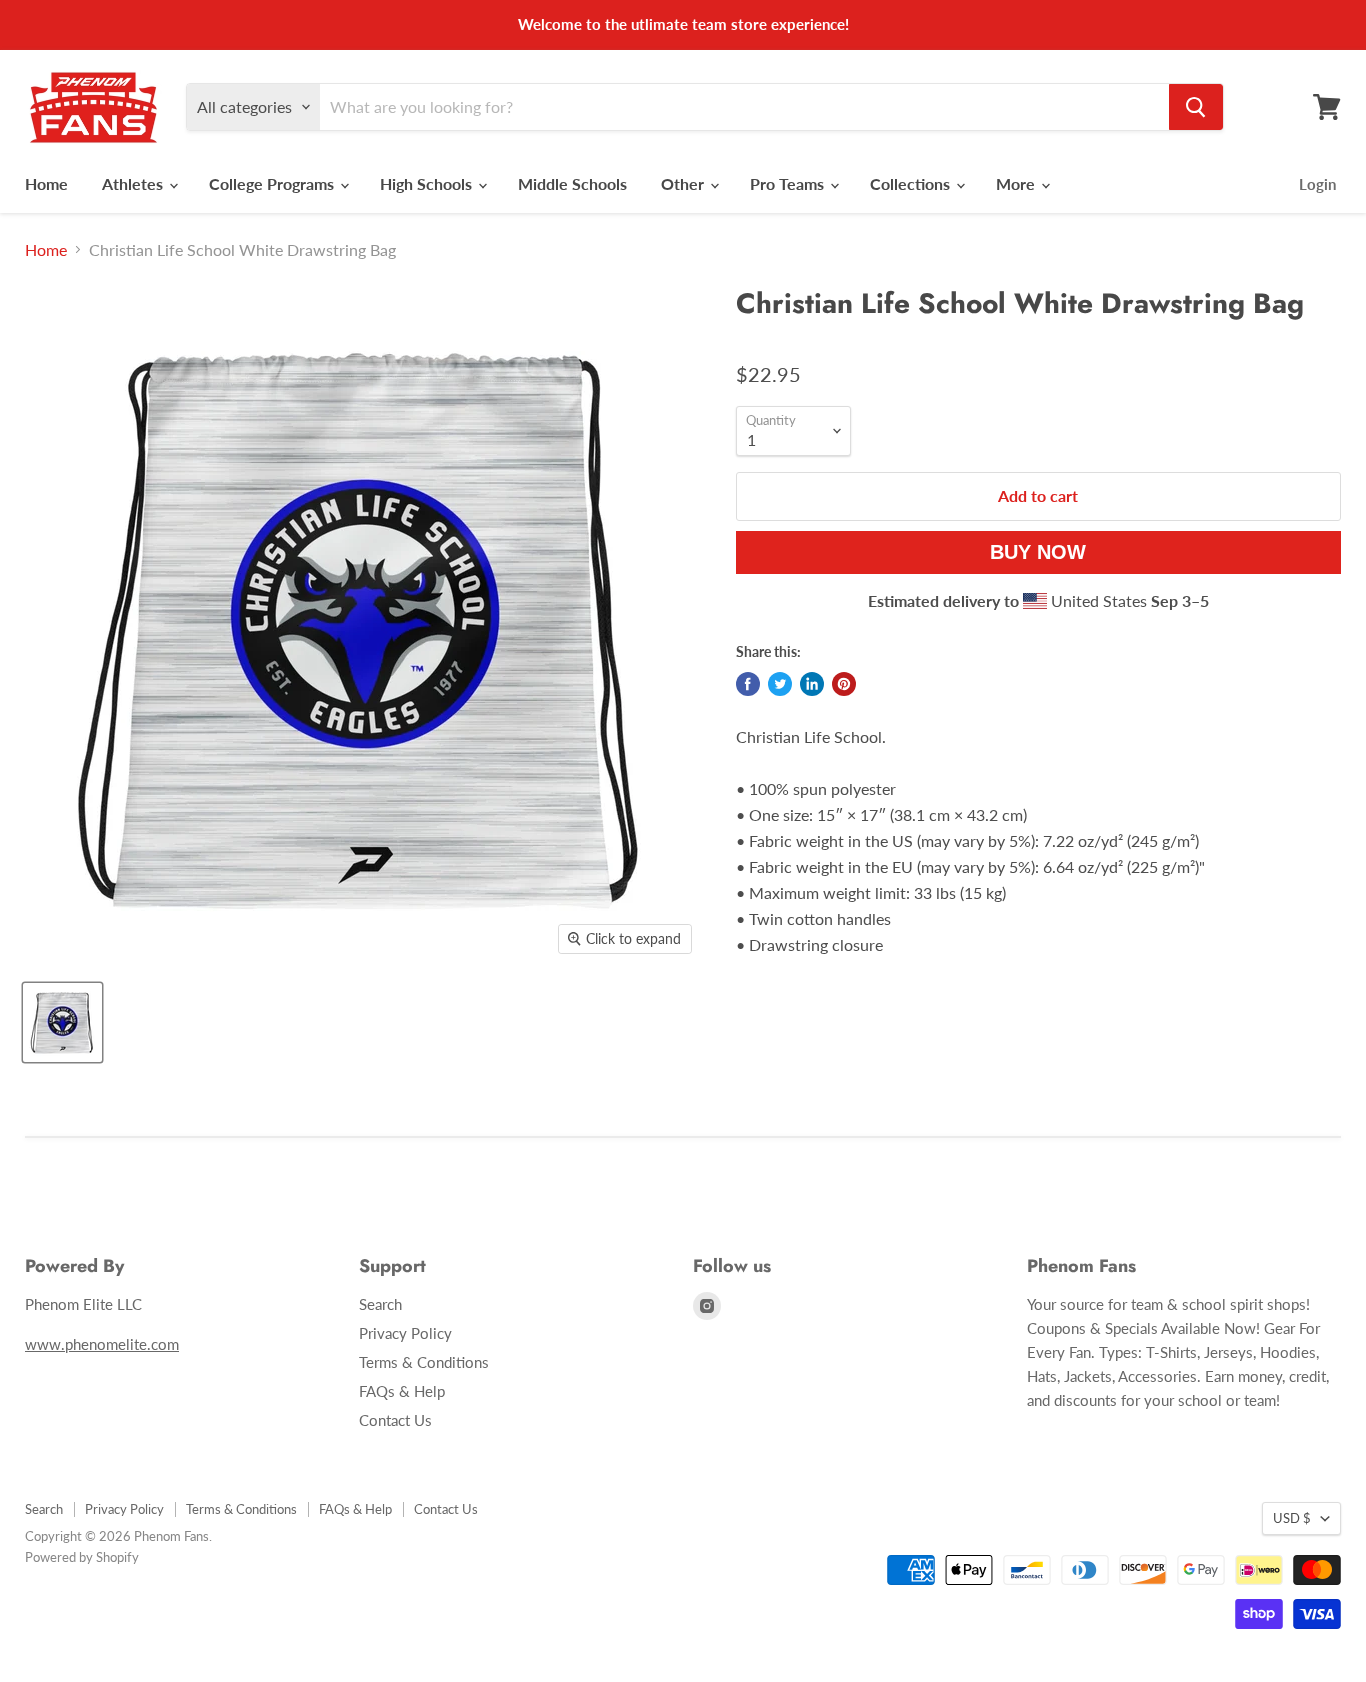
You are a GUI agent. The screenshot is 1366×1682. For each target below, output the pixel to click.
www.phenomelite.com (102, 1344)
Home (46, 183)
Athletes (134, 183)
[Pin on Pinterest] (844, 684)
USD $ (1292, 1518)
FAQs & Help (402, 1391)
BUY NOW (1038, 552)
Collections (912, 183)
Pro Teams (789, 183)
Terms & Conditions (424, 1362)
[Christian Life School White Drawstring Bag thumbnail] (62, 1022)
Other (684, 183)
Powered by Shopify (82, 1557)
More (1017, 183)
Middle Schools (572, 183)
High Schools (428, 183)
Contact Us (395, 1420)
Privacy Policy (405, 1333)
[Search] (1196, 107)
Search (380, 1304)
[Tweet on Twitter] (780, 684)
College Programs (273, 183)
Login (1317, 184)
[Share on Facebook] (748, 684)
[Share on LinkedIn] (812, 684)
